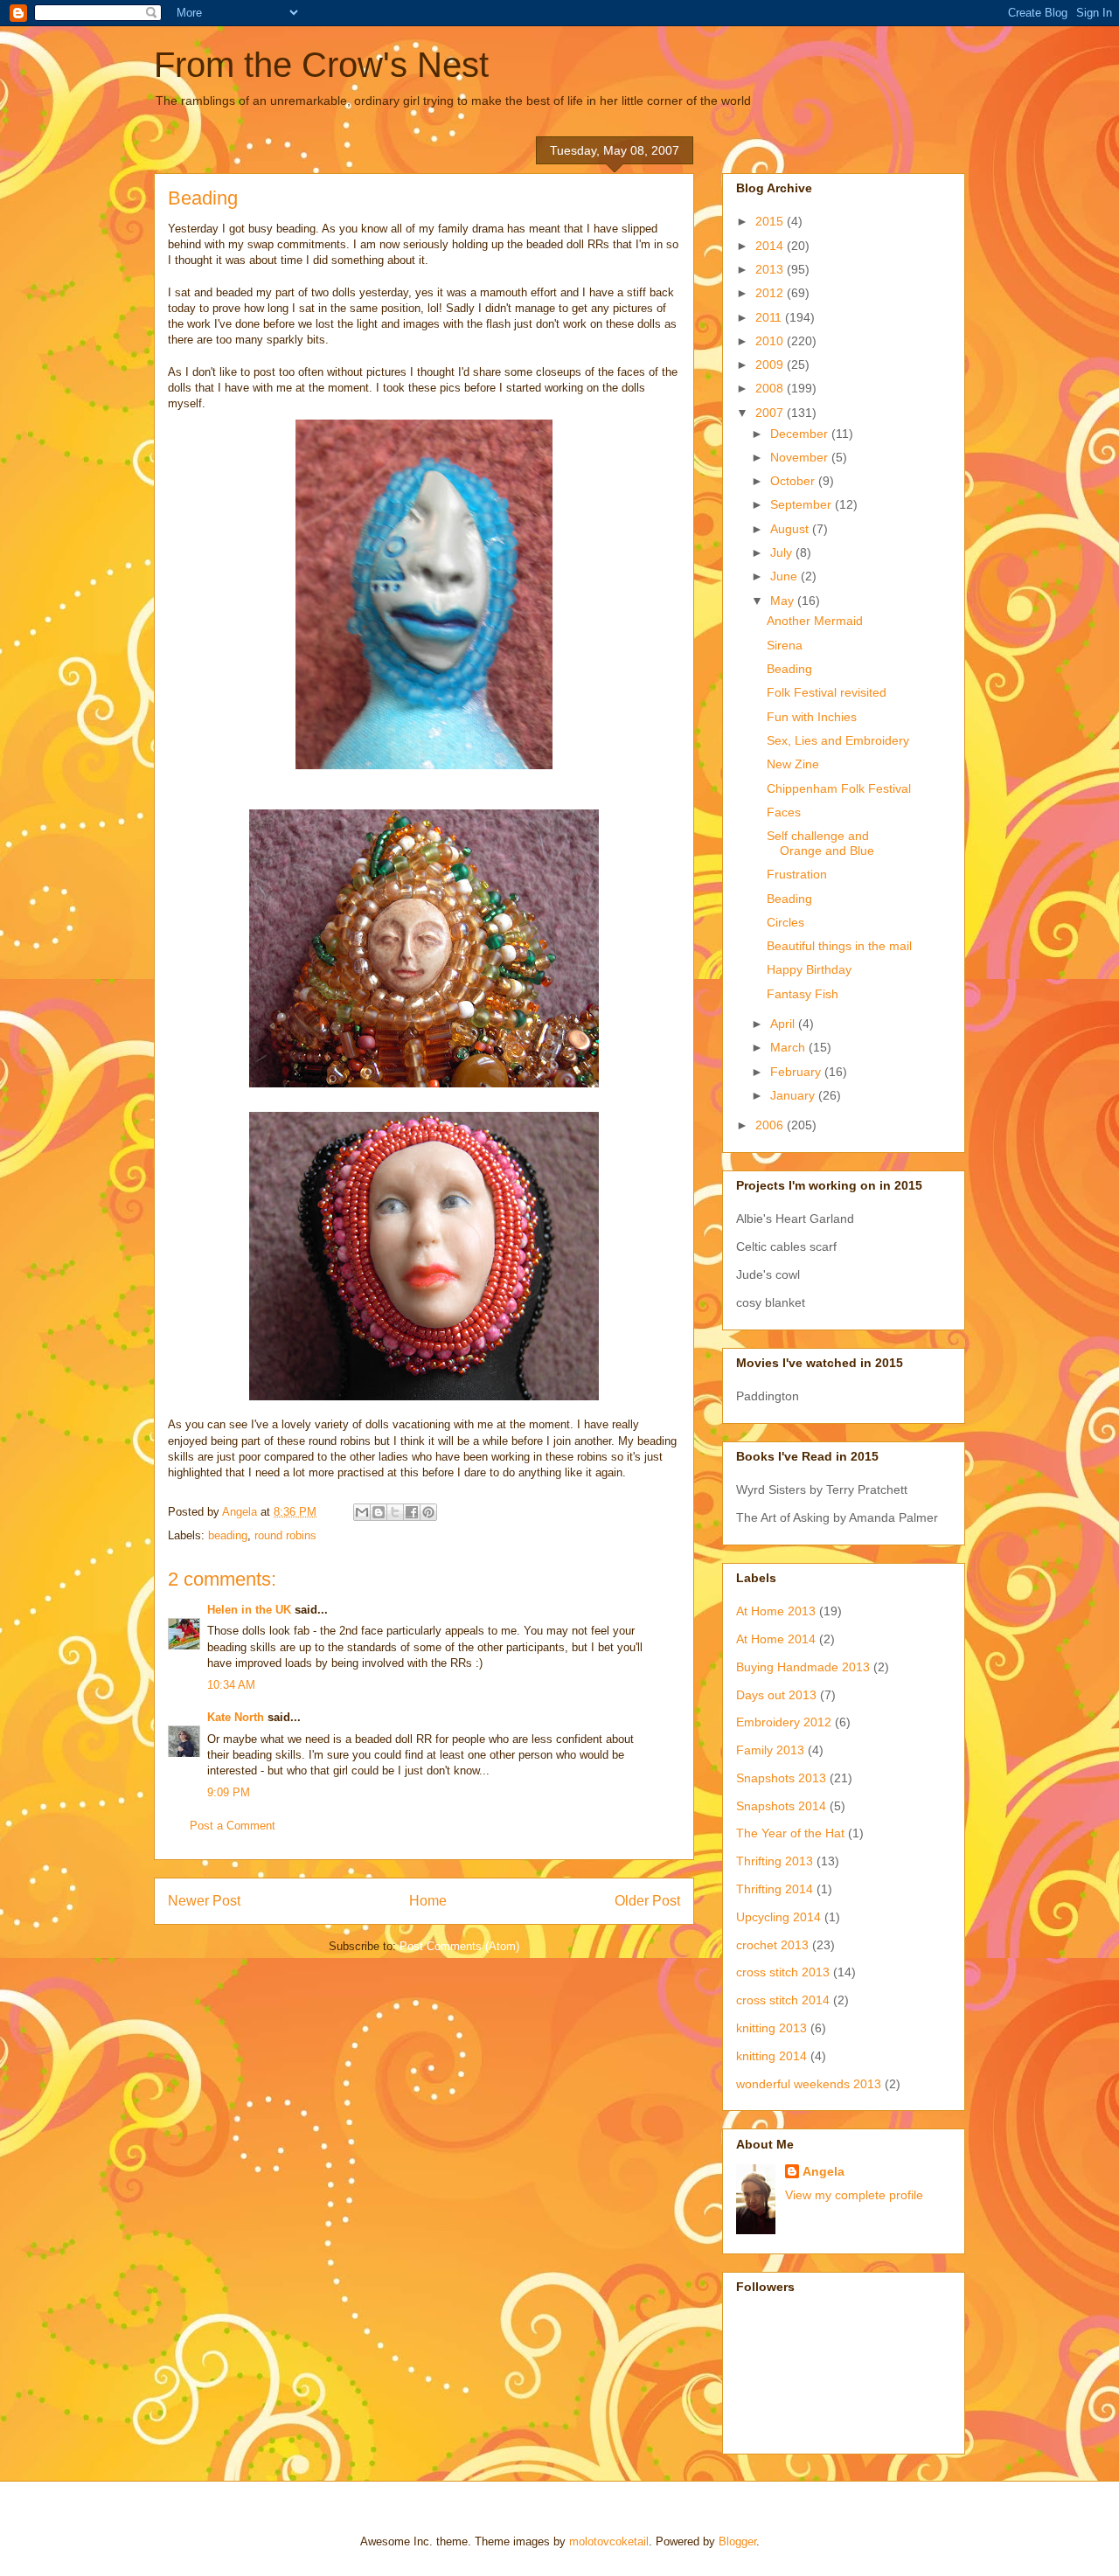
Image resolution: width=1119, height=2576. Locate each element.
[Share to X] (395, 1512)
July (783, 552)
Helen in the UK (249, 1610)
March (789, 1047)
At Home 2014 (776, 1639)
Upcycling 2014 (778, 1917)
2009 (771, 365)
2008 (771, 388)
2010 (771, 341)
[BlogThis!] (379, 1512)
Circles (785, 922)
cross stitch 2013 (783, 1972)
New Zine (793, 764)
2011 (770, 317)
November (801, 457)
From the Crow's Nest (321, 65)
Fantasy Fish (803, 994)
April (784, 1024)
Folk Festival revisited (827, 692)
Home (428, 1901)
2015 (771, 221)
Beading (789, 669)
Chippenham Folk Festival (839, 788)
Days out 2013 (776, 1695)
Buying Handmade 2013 (803, 1667)
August (791, 529)
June (785, 576)
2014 (771, 246)
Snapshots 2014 (781, 1806)
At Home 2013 (776, 1611)
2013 (771, 269)
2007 (771, 413)
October (794, 481)
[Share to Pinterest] (428, 1512)
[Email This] (362, 1512)
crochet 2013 (772, 1945)
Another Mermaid (815, 621)
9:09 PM (229, 1792)
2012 (771, 293)
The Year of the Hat (790, 1833)
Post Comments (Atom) (459, 1946)
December (801, 434)
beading (228, 1535)
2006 (771, 1125)
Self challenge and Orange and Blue (820, 843)
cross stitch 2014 (783, 2000)
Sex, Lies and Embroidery (838, 740)
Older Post (647, 1901)
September (803, 504)
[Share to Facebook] (412, 1512)
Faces (784, 812)
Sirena (785, 645)
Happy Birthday (809, 969)
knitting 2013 (771, 2028)
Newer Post (204, 1901)
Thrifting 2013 (775, 1861)
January (794, 1095)
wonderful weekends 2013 (809, 2084)
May (784, 601)
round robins (285, 1535)
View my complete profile (854, 2195)
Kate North (236, 1717)
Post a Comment (233, 1826)
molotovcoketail (609, 2541)
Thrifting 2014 (775, 1889)
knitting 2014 (771, 2056)
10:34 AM (231, 1685)
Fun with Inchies (812, 717)
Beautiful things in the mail (839, 946)
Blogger (737, 2541)
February (797, 1072)
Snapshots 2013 (781, 1778)
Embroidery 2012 (784, 1722)
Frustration (797, 874)
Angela (824, 2171)
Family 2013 (770, 1750)
